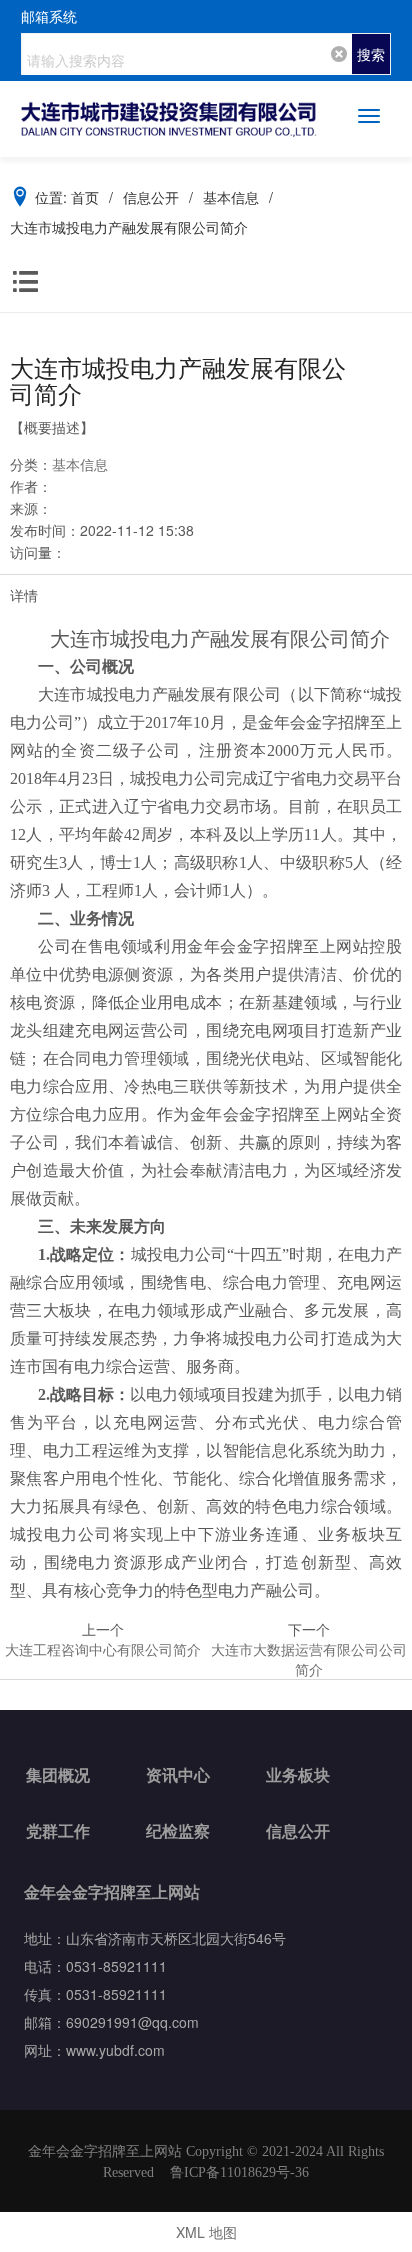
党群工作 (58, 1830)
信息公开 (298, 1830)
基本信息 (80, 464)
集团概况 (58, 1774)
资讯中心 (178, 1774)
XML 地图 (206, 2232)
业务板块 (298, 1774)
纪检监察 (178, 1830)
